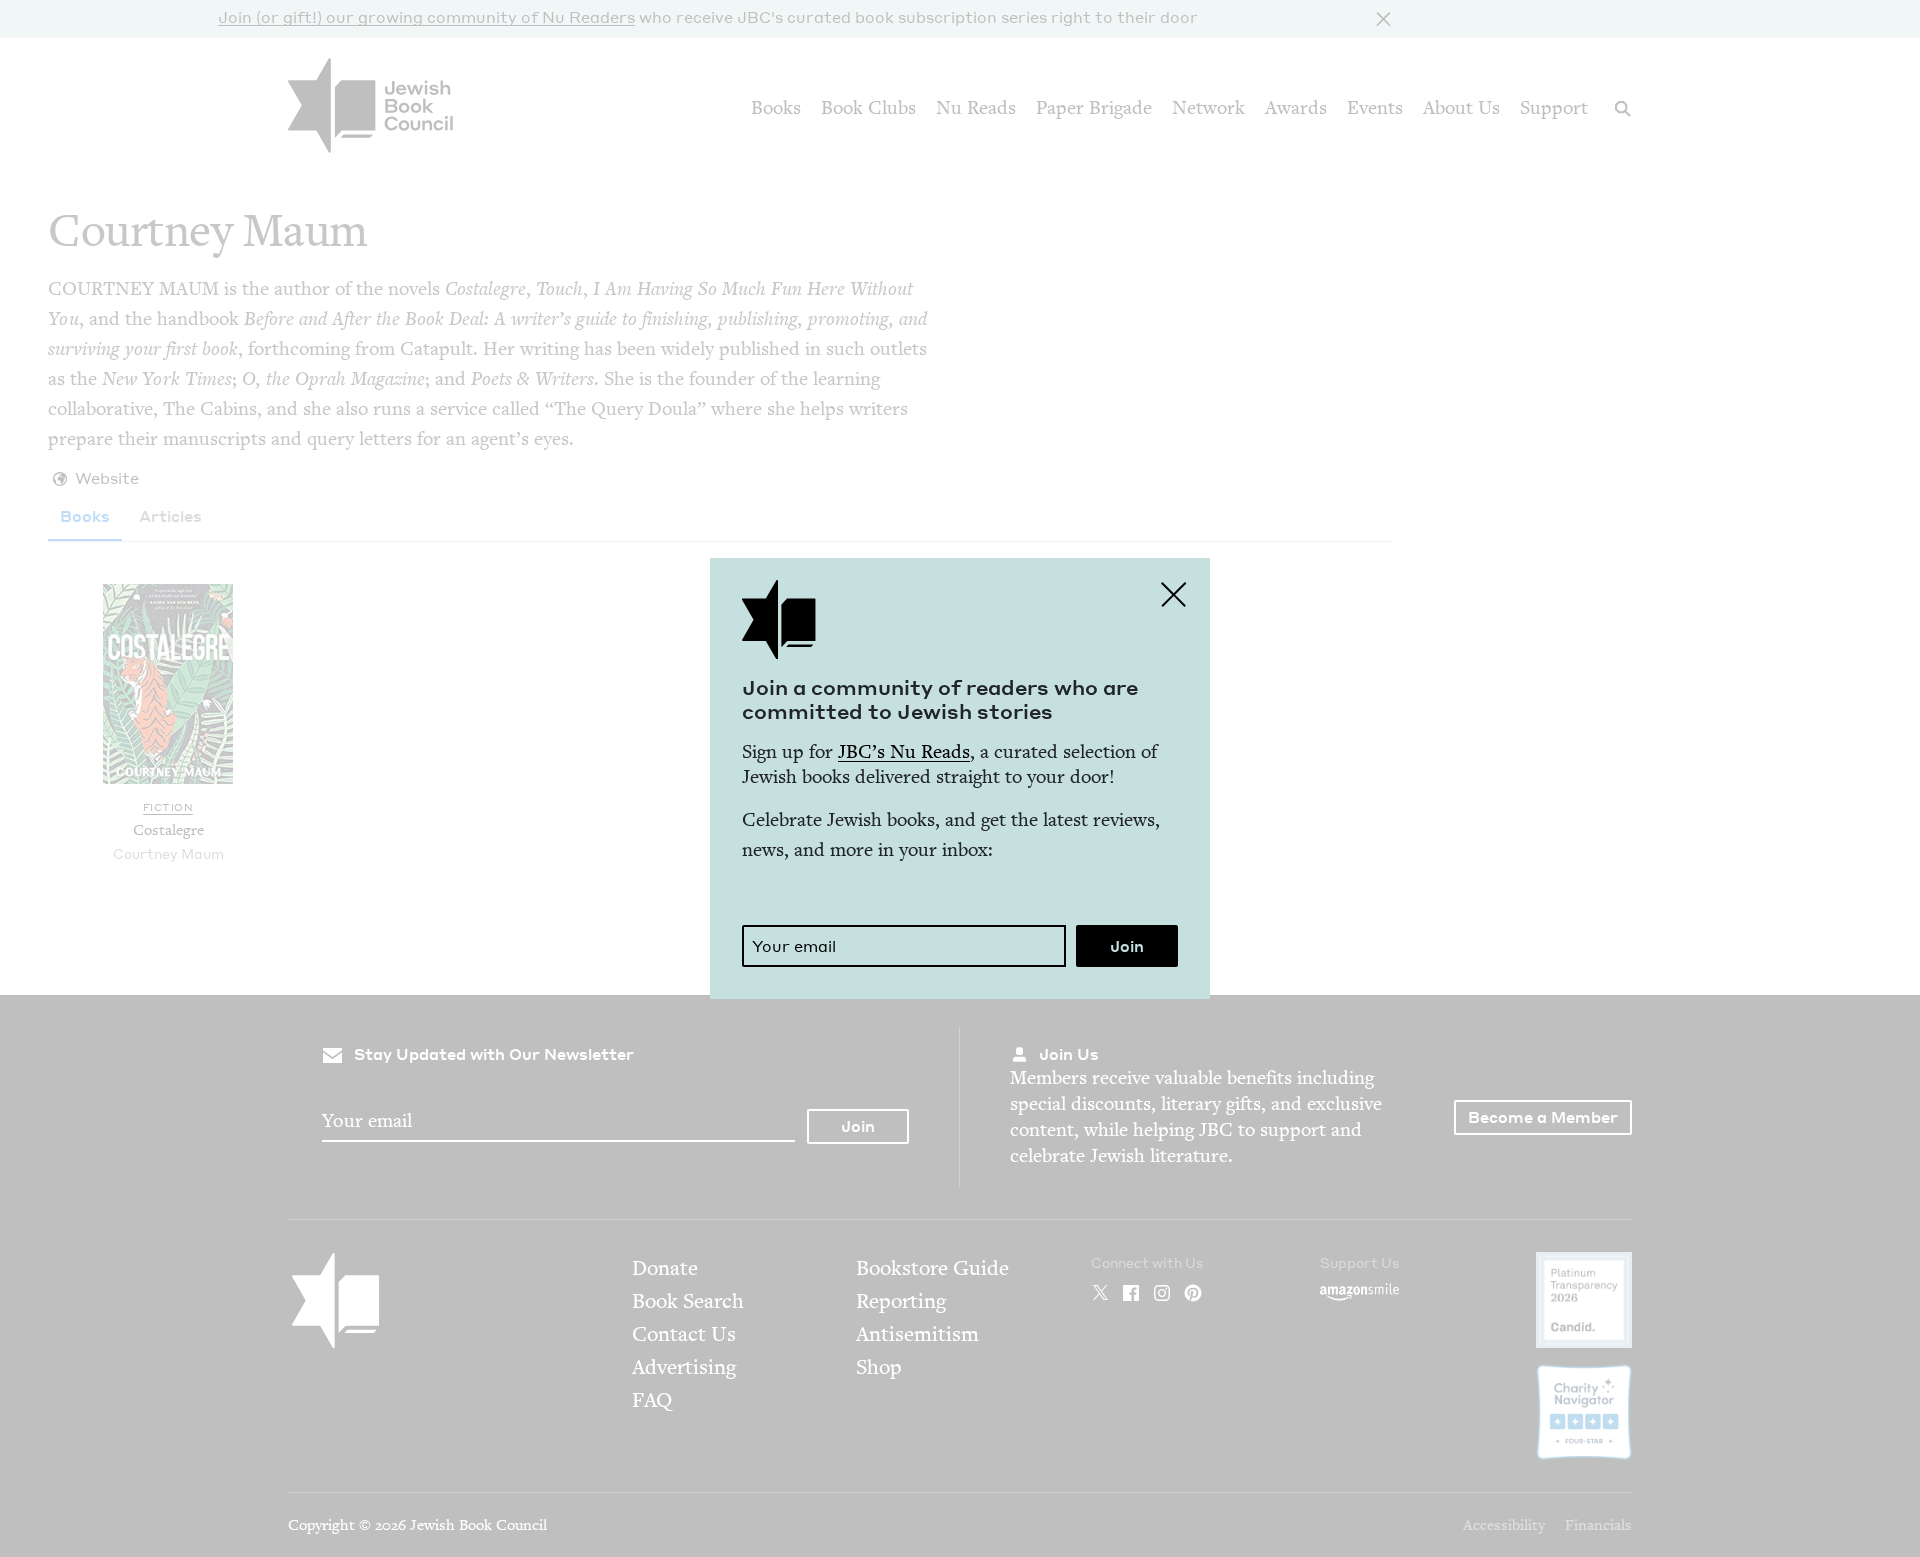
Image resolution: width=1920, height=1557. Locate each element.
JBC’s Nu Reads (904, 751)
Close (1174, 594)
